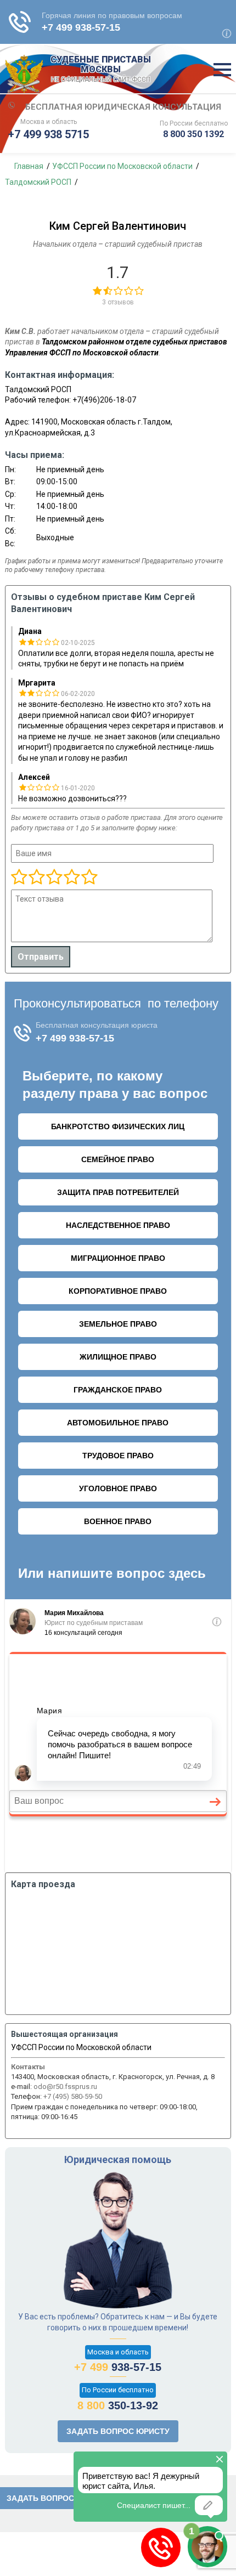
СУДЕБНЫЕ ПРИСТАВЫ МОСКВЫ (101, 69)
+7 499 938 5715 (49, 134)
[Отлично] (71, 877)
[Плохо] (36, 877)
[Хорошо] (54, 877)
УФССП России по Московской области (81, 2047)
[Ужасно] (19, 877)
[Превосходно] (89, 877)
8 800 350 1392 (193, 134)
